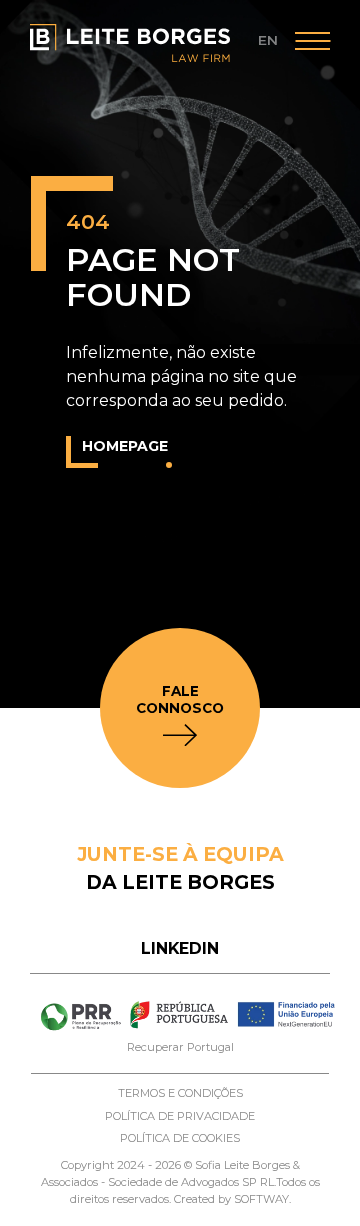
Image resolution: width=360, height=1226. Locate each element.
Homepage (125, 446)
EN (268, 40)
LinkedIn (180, 948)
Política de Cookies (180, 1138)
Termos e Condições (180, 1093)
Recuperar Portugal (180, 1047)
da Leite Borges (180, 868)
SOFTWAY (261, 1199)
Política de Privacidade (180, 1116)
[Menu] (312, 44)
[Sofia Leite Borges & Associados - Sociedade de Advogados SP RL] (130, 43)
